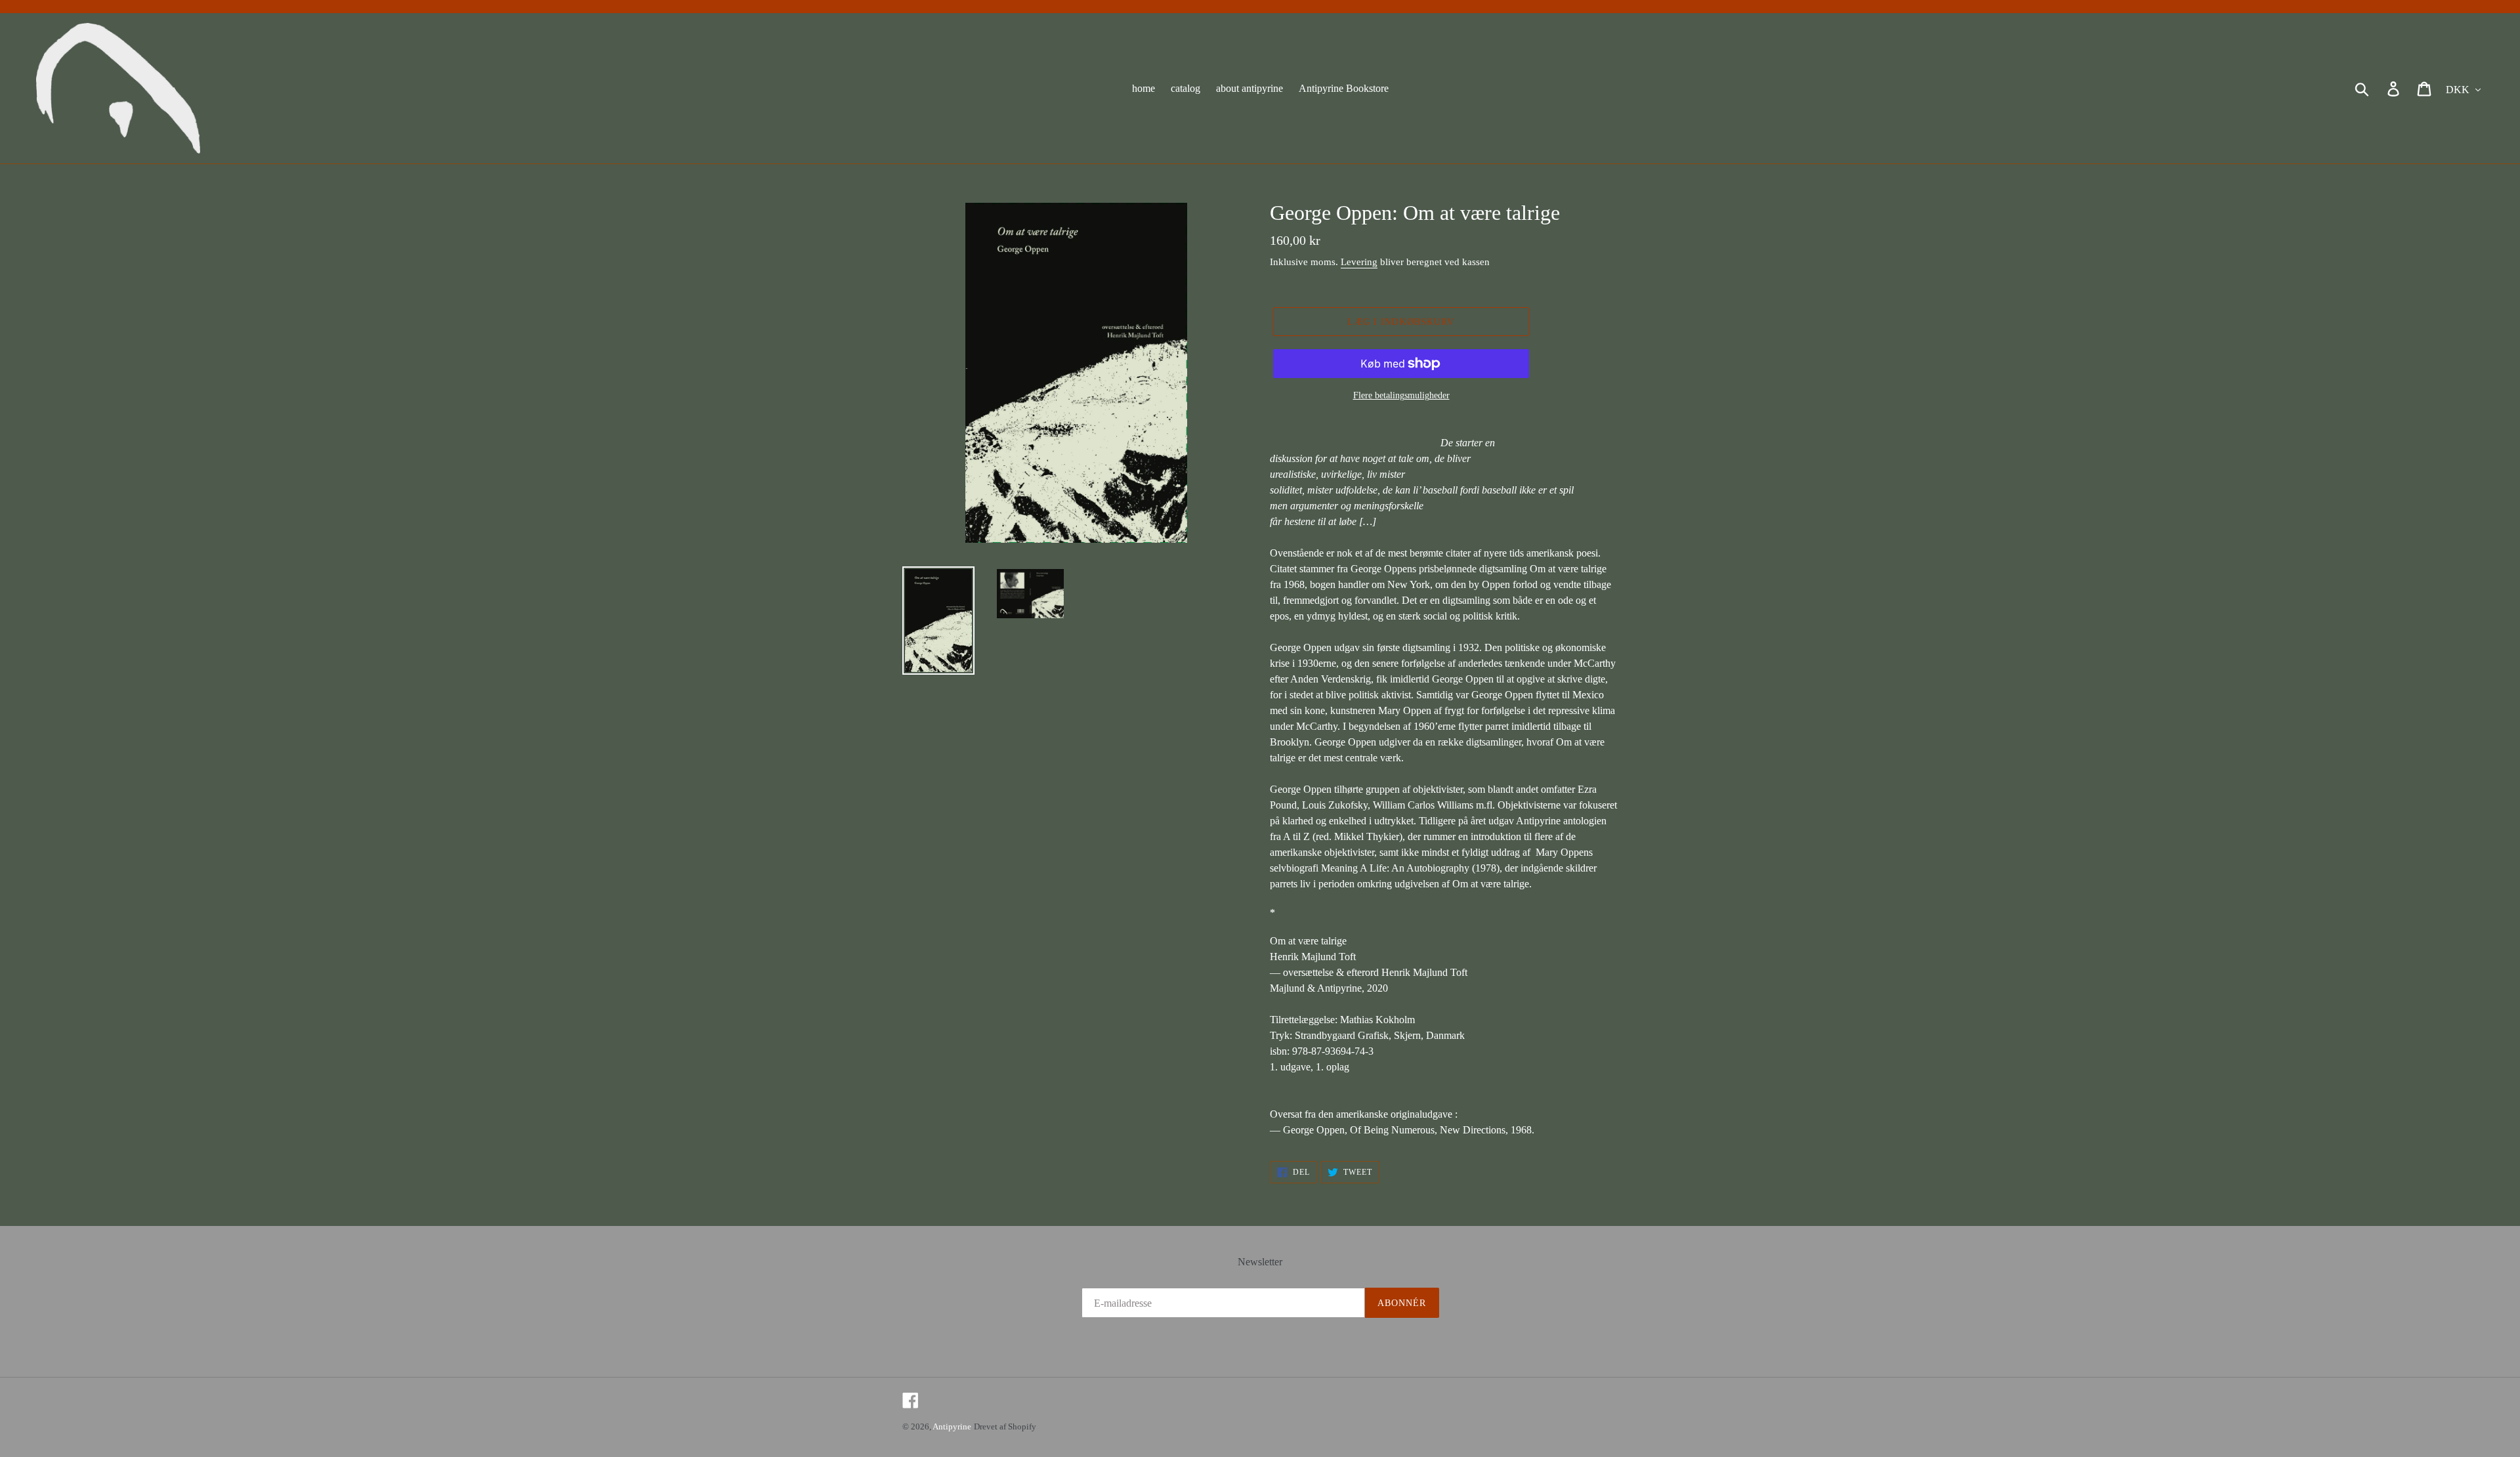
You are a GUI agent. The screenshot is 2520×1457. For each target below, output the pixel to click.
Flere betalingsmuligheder (1401, 395)
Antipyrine (952, 1426)
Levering (1359, 262)
